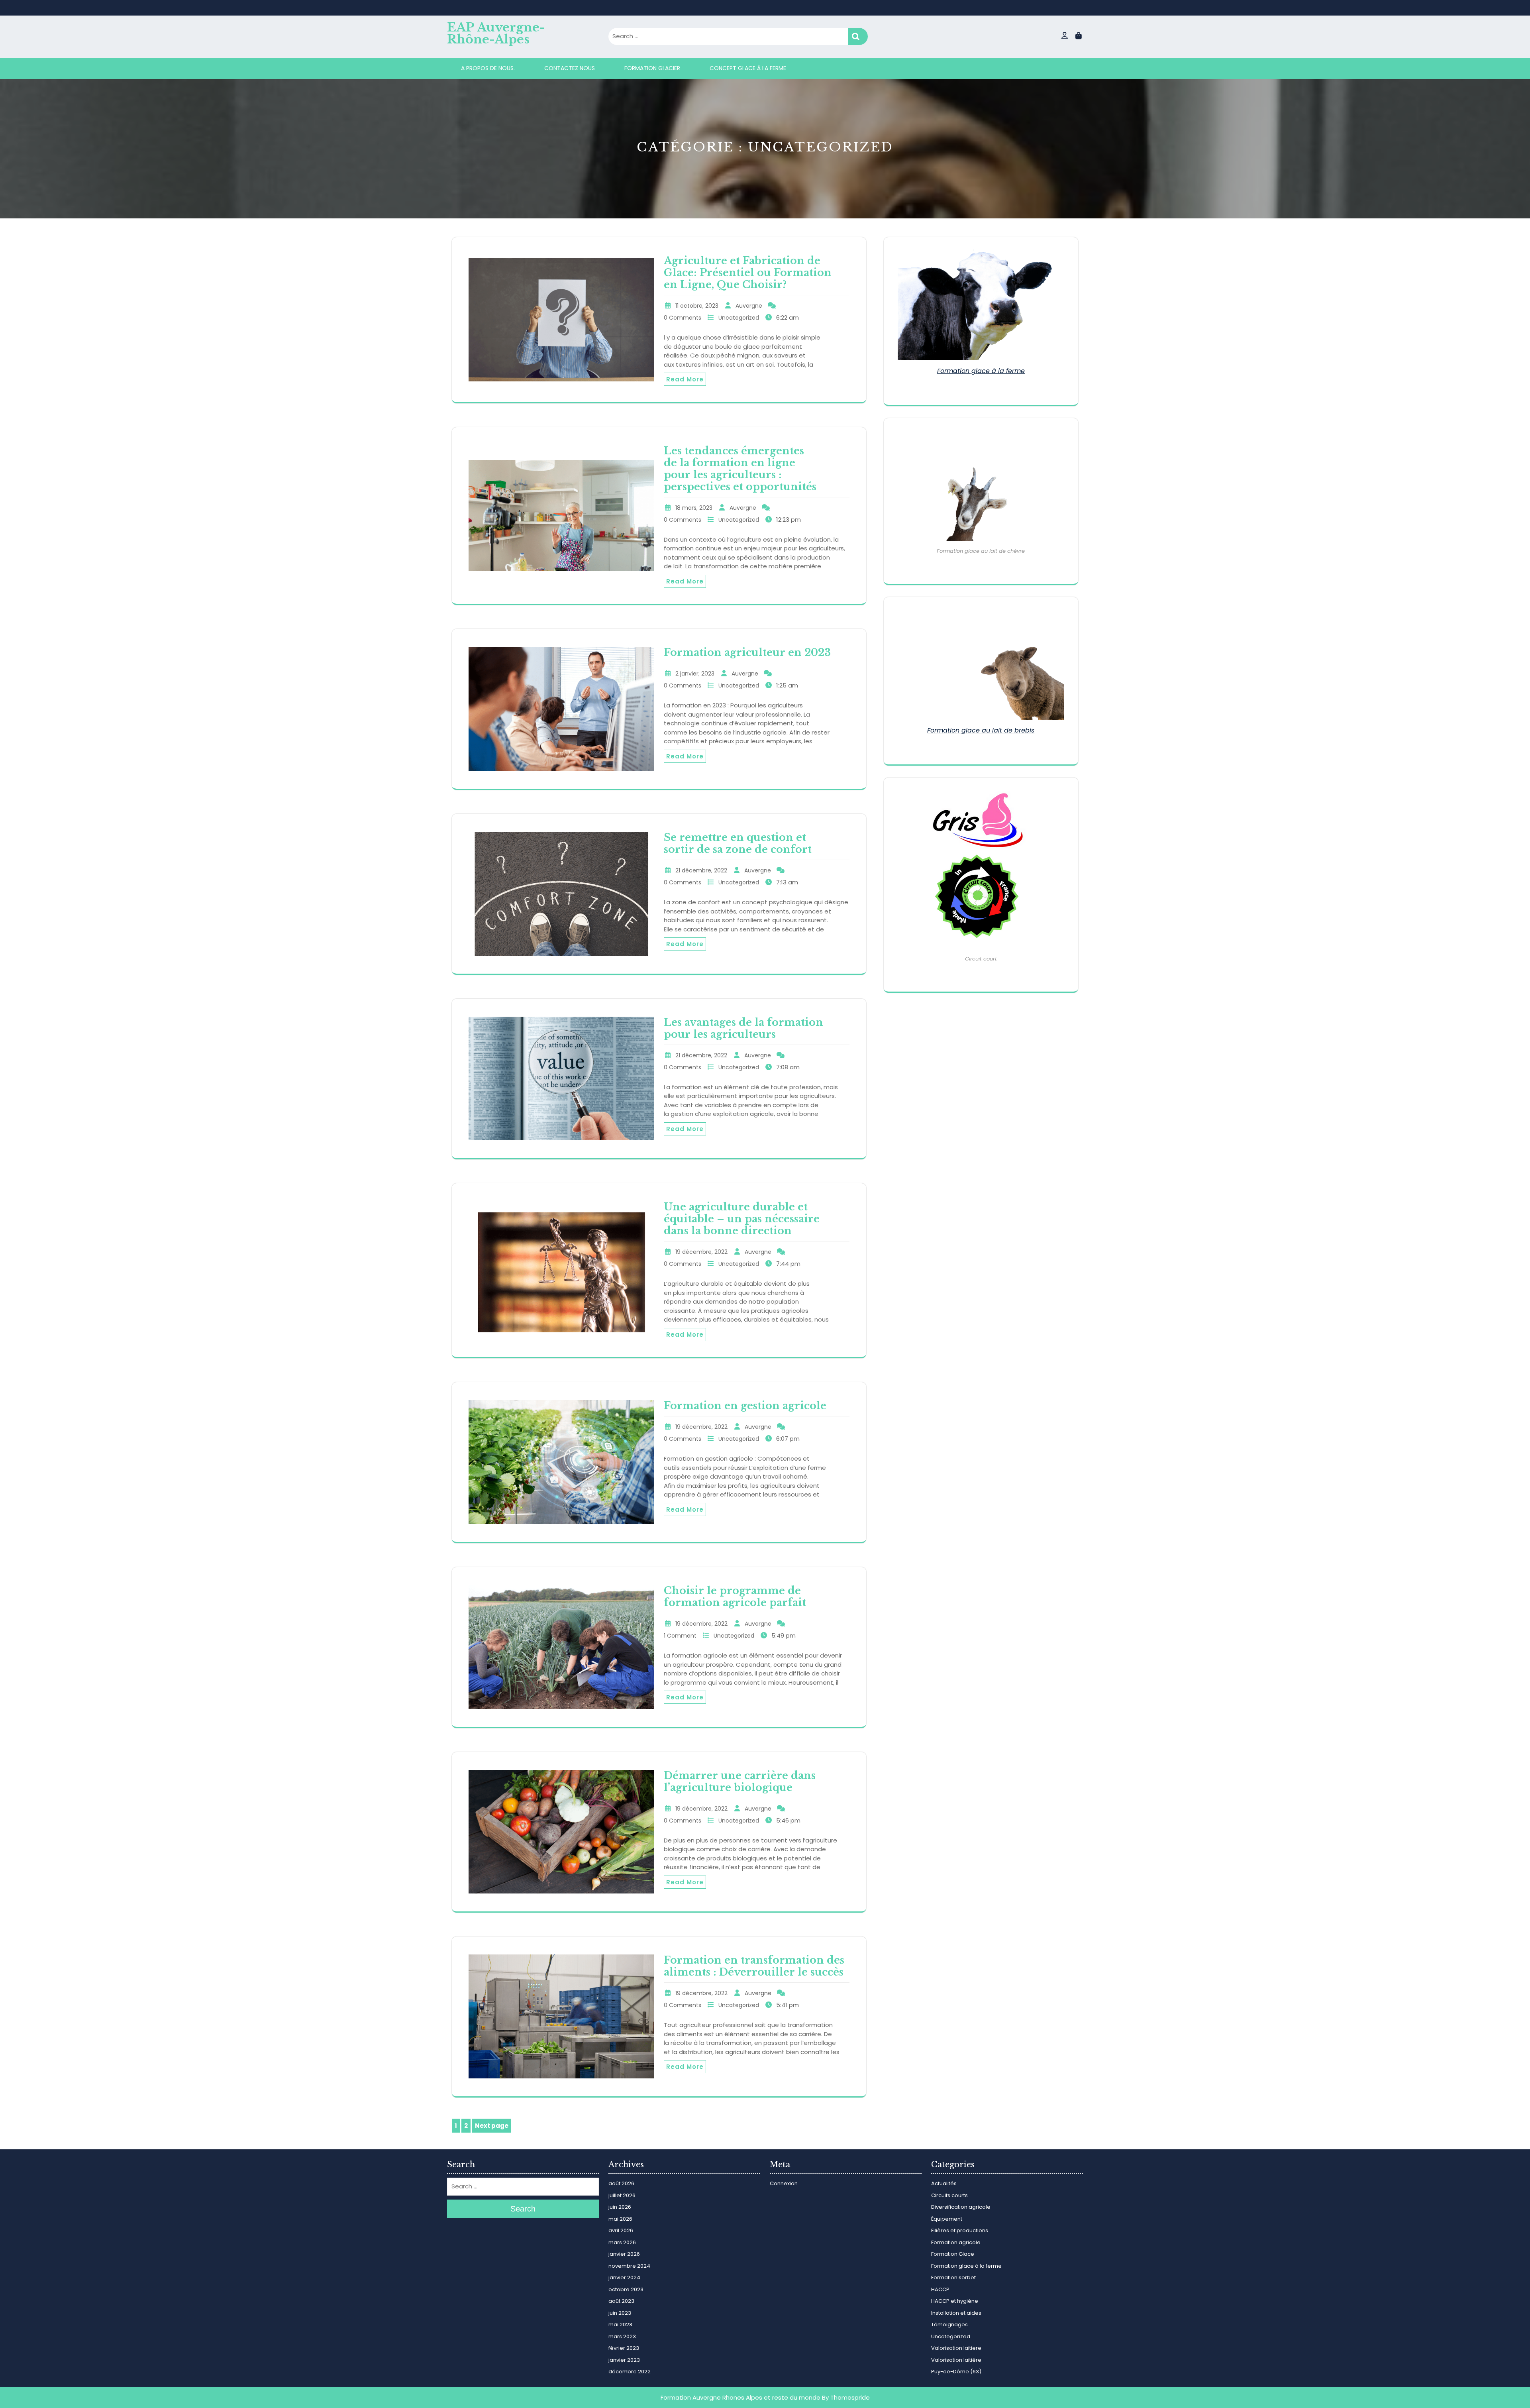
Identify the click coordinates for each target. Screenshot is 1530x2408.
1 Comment (680, 1636)
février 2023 (624, 2348)
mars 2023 (622, 2336)
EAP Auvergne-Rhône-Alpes (496, 33)
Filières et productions (960, 2230)
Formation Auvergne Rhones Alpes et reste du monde (740, 2397)
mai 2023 (620, 2325)
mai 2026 (620, 2219)
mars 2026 (622, 2242)
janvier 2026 (624, 2254)
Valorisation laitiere (956, 2348)
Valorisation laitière (956, 2360)
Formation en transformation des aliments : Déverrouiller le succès (754, 1966)
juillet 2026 (622, 2195)
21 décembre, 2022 (701, 870)
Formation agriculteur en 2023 (747, 653)
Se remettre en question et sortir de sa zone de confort (738, 844)
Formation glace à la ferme (981, 371)
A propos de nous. (488, 68)
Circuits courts (949, 2195)
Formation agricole (956, 2242)
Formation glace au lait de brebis (981, 730)
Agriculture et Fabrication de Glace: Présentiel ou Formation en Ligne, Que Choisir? (748, 273)
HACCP (940, 2289)
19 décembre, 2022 (701, 1252)
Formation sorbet (953, 2277)
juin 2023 (620, 2313)
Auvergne (749, 306)
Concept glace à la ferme (748, 68)
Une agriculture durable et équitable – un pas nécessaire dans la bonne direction (742, 1219)
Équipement (947, 2219)
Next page (492, 2126)
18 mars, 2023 (694, 508)
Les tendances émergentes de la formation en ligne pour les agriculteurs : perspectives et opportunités (740, 469)
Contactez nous (570, 68)
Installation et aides (956, 2313)
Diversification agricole (961, 2207)
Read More (685, 379)
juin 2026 (620, 2207)
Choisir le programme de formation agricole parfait (735, 1597)
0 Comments (683, 318)
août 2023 (621, 2301)
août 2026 (621, 2183)
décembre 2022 (630, 2372)
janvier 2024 (624, 2277)
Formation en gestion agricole (745, 1406)
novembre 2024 (629, 2266)
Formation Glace (953, 2254)
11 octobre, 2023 (697, 306)
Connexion (784, 2183)
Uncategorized (739, 318)
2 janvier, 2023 (695, 674)
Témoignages (949, 2325)
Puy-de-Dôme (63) (956, 2372)
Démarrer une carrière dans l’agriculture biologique (740, 1782)
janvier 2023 (624, 2360)
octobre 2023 (626, 2289)
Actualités (944, 2183)
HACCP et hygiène (955, 2301)
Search (858, 36)
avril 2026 (621, 2230)
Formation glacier (652, 68)
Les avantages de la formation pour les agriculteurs (743, 1028)
